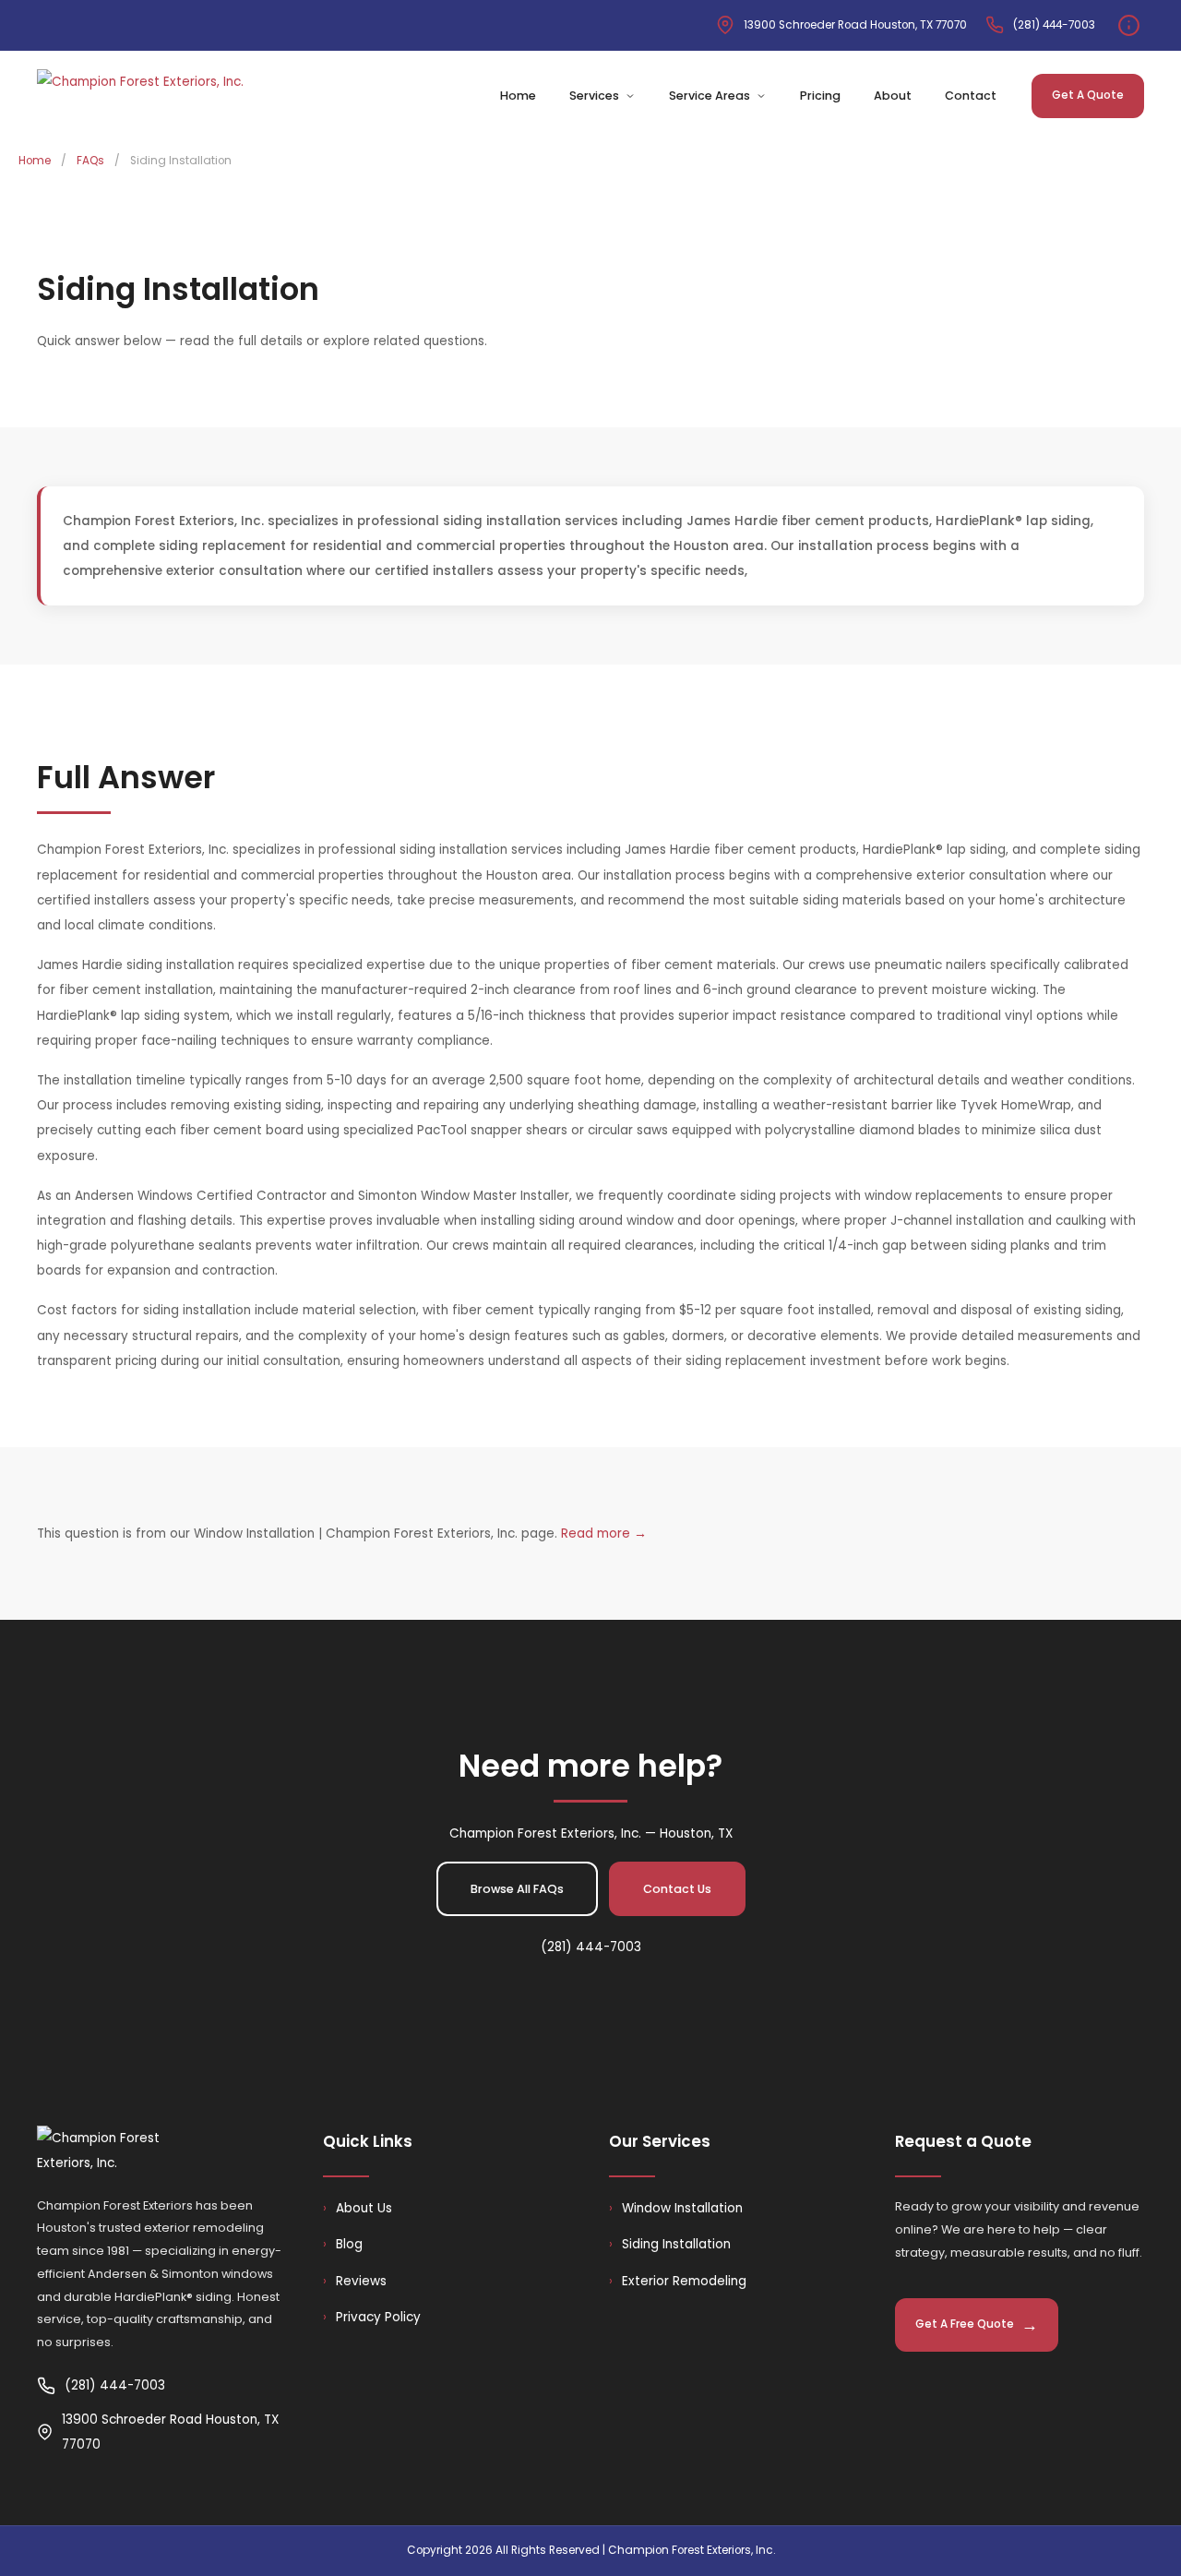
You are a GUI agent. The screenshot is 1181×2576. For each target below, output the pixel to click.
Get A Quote (1088, 95)
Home (518, 96)
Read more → (604, 1534)
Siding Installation (670, 2244)
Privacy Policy (372, 2317)
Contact (971, 96)
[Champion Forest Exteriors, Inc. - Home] (140, 96)
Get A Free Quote (965, 2324)
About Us (358, 2208)
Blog (343, 2244)
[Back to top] (1121, 2525)
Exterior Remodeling (678, 2281)
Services (594, 96)
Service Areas (710, 96)
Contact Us (677, 1889)
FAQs (90, 161)
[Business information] (1129, 25)
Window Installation (676, 2208)
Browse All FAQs (517, 1889)
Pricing (820, 96)
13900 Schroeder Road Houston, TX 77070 (855, 25)
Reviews (355, 2281)
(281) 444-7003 (1054, 25)
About (893, 96)
